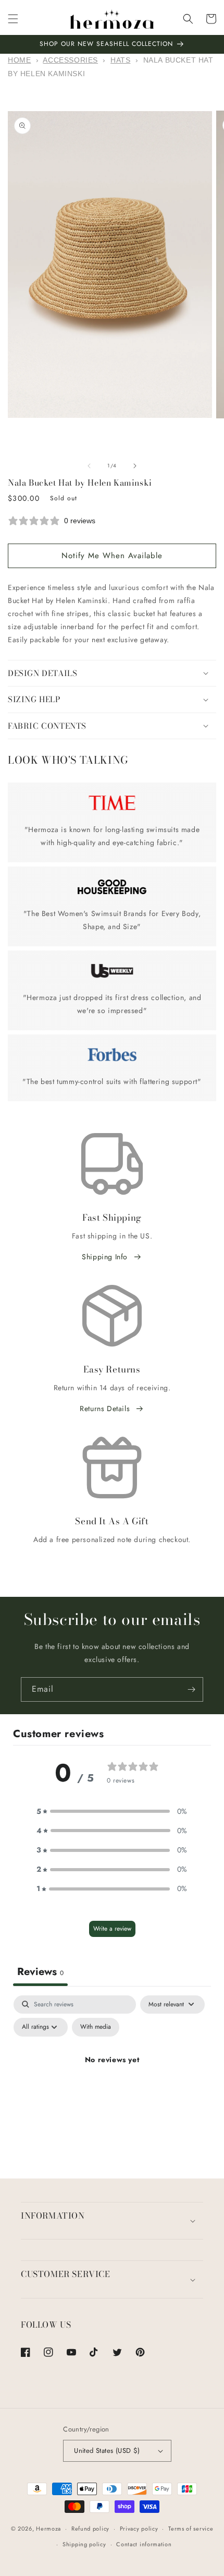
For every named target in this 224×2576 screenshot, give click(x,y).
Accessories (70, 60)
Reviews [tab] (40, 1972)
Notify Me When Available (112, 556)
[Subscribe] (191, 1689)
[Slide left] (89, 466)
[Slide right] (135, 466)
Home (19, 60)
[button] (13, 19)
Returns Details (105, 1409)
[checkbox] (96, 2027)
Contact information (144, 2544)
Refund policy (90, 2529)
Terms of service (191, 2529)
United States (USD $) (107, 2451)
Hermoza (48, 2529)
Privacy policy (139, 2529)
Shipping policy (84, 2544)
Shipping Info (105, 1257)
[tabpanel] (112, 2084)
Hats (120, 60)
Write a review (112, 1929)
